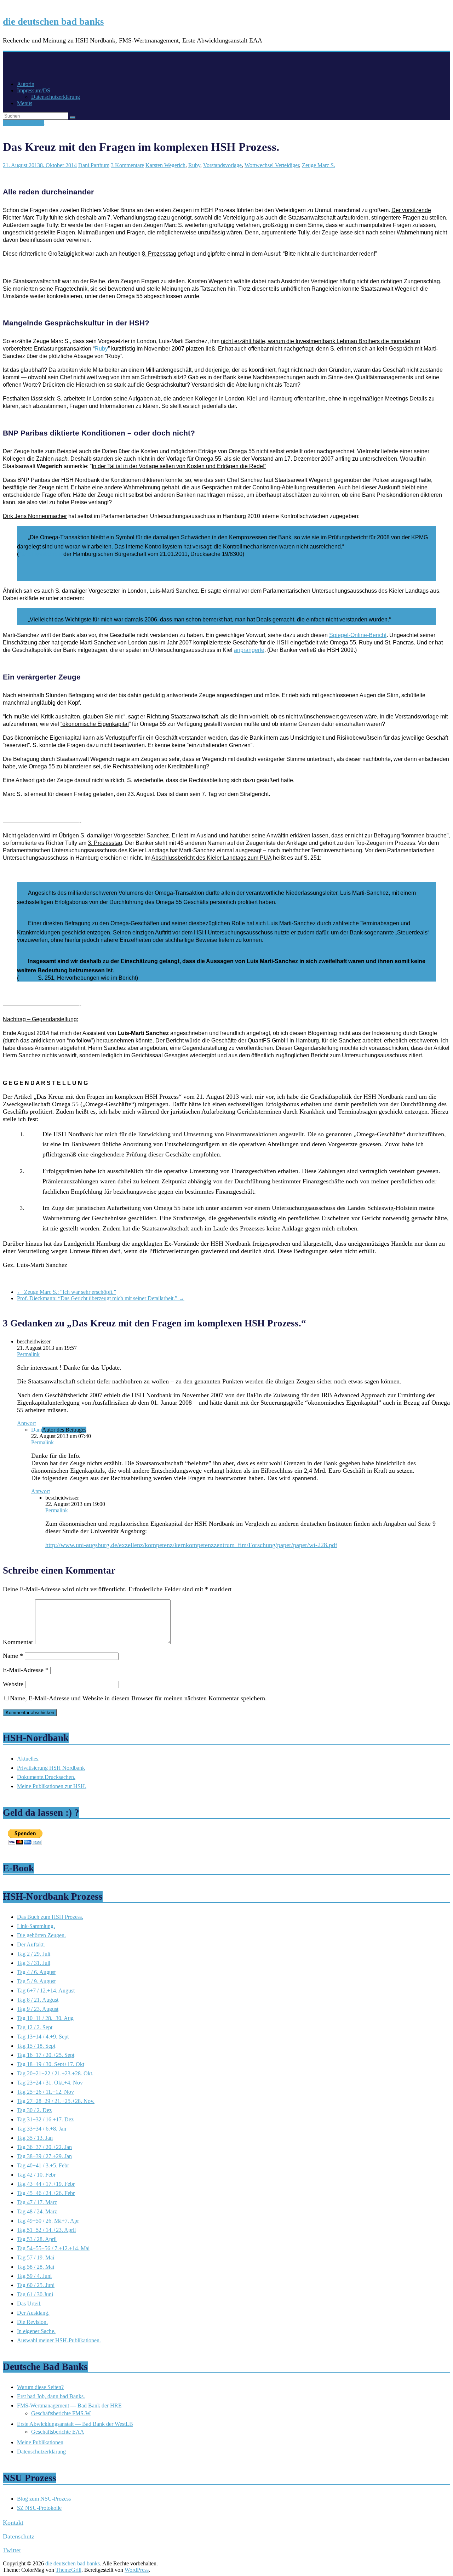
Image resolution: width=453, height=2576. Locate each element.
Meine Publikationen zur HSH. (52, 1786)
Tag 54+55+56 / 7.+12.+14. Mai (53, 2248)
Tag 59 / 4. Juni (34, 2276)
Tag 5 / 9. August (36, 1981)
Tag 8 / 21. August (24, 123)
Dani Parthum (94, 165)
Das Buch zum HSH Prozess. (50, 1917)
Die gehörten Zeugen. (41, 1935)
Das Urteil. (29, 2304)
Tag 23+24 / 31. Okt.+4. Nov (50, 2083)
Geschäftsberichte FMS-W (61, 2413)
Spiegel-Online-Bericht (358, 635)
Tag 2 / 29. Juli (34, 1954)
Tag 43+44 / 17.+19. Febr (46, 2184)
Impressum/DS (34, 90)
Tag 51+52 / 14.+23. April (46, 2230)
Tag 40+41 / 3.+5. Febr (43, 2165)
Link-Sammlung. (36, 1926)
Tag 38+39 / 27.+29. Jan (44, 2156)
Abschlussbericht (41, 554)
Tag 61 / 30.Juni (35, 2294)
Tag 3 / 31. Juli (34, 1963)
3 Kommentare (127, 165)
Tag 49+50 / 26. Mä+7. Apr (48, 2221)
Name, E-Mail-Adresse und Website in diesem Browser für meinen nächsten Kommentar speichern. (138, 1698)
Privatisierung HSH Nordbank (51, 1768)
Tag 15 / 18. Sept (36, 2046)
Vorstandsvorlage (222, 165)
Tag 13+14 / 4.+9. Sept (43, 2037)
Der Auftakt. (31, 1944)
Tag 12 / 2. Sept (35, 2027)
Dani (37, 1430)
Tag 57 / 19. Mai (36, 2257)
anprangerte (249, 650)
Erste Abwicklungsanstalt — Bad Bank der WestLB (75, 2424)
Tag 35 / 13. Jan (35, 2138)
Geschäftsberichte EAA (58, 2432)
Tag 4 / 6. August (36, 1972)
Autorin (26, 84)
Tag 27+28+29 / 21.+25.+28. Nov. (56, 2101)
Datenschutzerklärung (56, 97)
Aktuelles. (28, 1759)
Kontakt (13, 2523)
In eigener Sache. (36, 2331)
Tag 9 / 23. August (38, 2009)
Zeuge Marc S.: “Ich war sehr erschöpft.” (67, 1292)
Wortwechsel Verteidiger (272, 165)
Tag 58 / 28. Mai (36, 2267)
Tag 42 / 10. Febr (36, 2175)
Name (13, 1656)
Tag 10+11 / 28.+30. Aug (45, 2018)
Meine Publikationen (40, 2442)
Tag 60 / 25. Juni (36, 2285)
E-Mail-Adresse (26, 1670)
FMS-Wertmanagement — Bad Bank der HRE (69, 2406)
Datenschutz (19, 2536)
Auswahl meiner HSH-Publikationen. (59, 2340)
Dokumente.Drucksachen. (46, 1777)
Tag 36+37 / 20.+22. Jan (44, 2147)
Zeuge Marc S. (319, 165)
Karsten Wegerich (165, 165)
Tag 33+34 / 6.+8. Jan (42, 2129)
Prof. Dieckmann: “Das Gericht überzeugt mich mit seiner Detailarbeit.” (101, 1298)
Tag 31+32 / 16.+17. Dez (45, 2119)
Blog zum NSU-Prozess (44, 2499)
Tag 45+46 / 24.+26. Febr (46, 2193)
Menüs (25, 103)
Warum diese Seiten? (40, 2387)
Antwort (26, 1423)
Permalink (28, 1354)
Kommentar (18, 1642)
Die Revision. (32, 2322)
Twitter (12, 2550)
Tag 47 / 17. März (37, 2202)
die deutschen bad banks (53, 22)
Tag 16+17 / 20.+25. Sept (46, 2055)
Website (13, 1684)
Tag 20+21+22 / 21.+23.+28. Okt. (55, 2073)
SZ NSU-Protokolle (39, 2508)
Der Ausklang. (33, 2313)
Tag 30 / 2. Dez (34, 2110)
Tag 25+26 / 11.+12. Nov (45, 2092)
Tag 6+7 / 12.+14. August (46, 1991)
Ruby (194, 165)
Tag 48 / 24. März (37, 2211)
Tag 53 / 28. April (37, 2239)
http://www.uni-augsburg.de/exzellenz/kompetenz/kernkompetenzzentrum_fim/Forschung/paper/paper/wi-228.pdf (191, 1545)
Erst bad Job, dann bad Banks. (51, 2396)
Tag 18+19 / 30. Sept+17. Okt (51, 2064)
